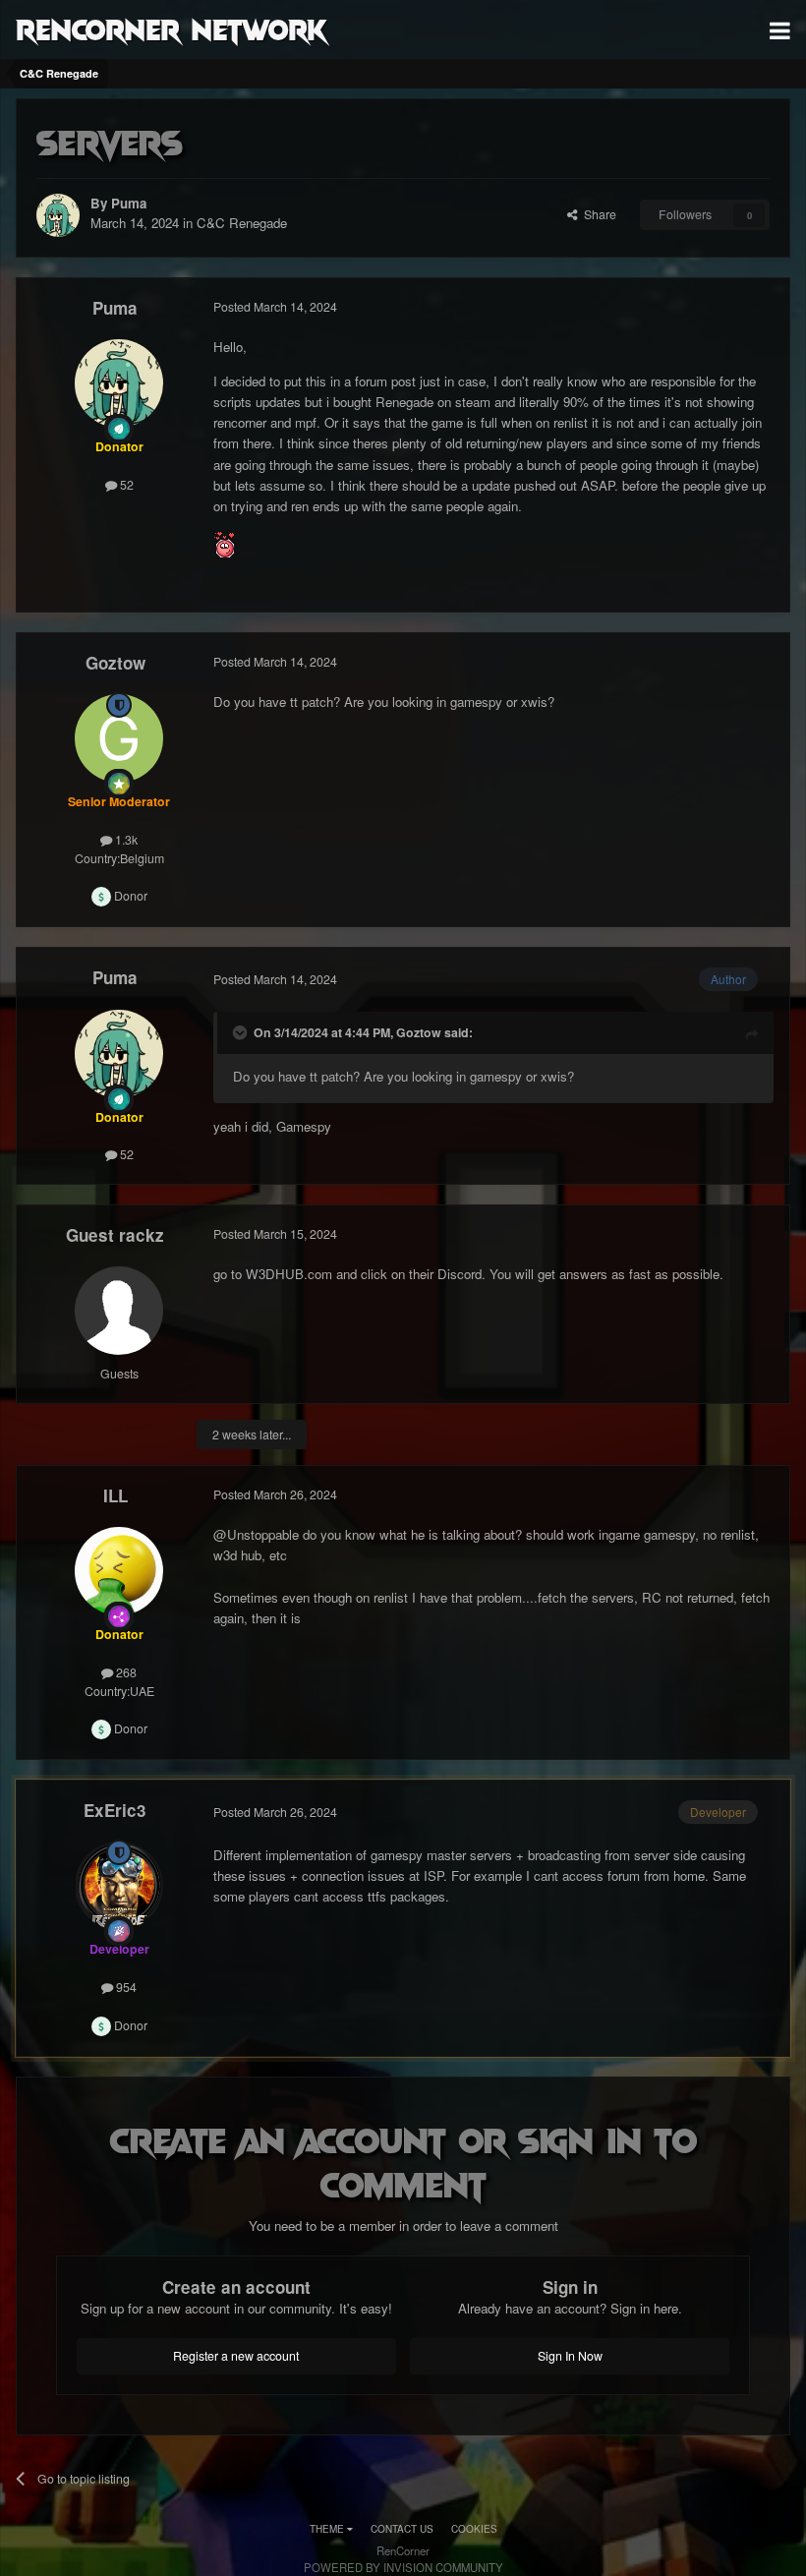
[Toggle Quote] (242, 1032)
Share (597, 214)
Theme (328, 2529)
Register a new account (236, 2356)
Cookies (474, 2529)
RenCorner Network (172, 29)
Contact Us (402, 2529)
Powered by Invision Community (403, 2567)
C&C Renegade (242, 223)
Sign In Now (570, 2356)
